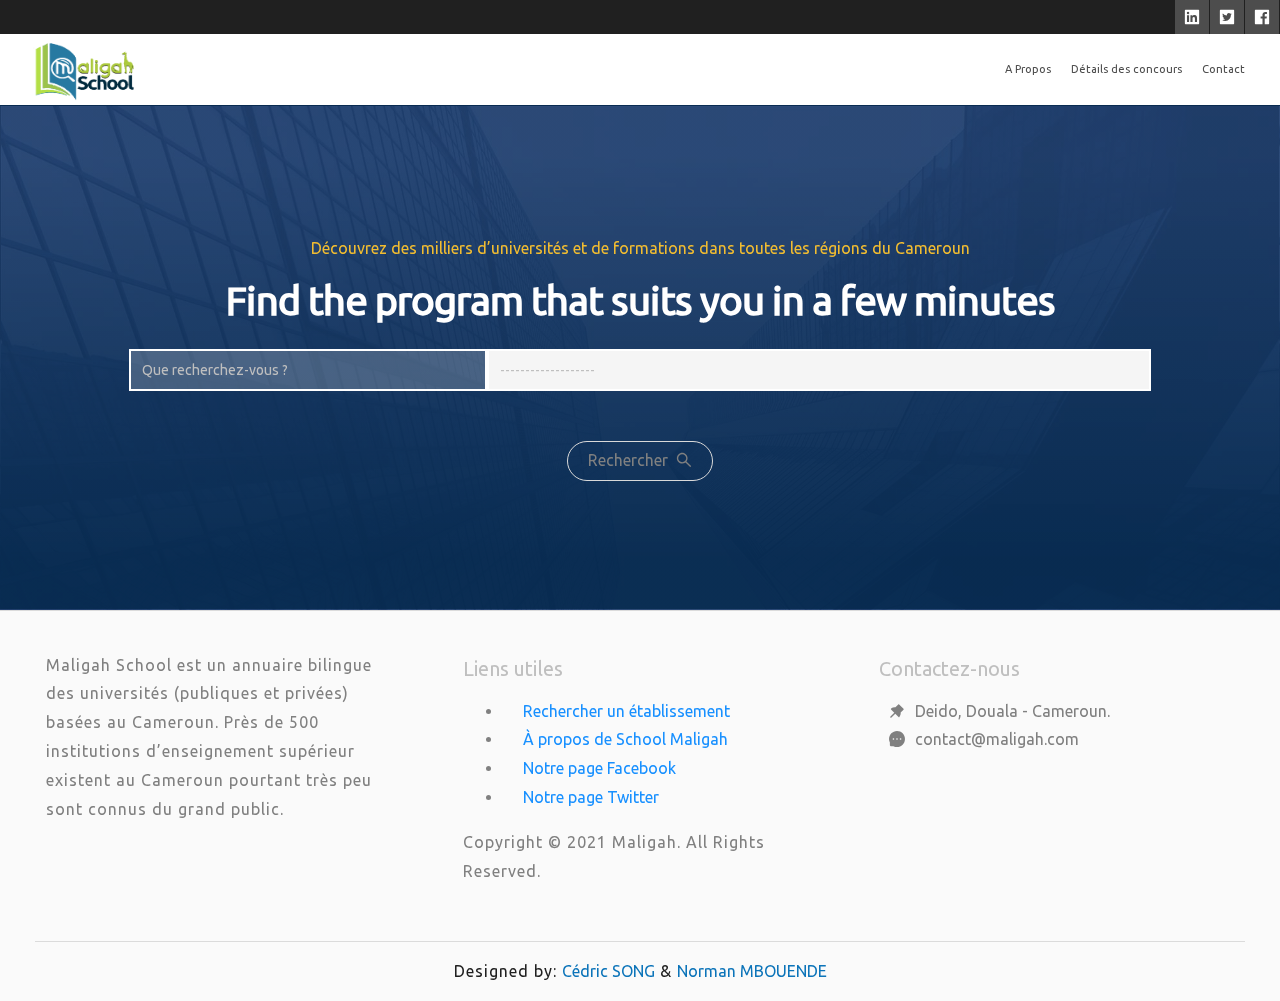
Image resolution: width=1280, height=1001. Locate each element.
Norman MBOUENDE (752, 971)
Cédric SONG (608, 971)
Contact (1223, 69)
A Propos (1028, 69)
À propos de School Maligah (625, 739)
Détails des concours (1126, 69)
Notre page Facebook (599, 768)
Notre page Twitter (591, 797)
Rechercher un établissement (626, 711)
